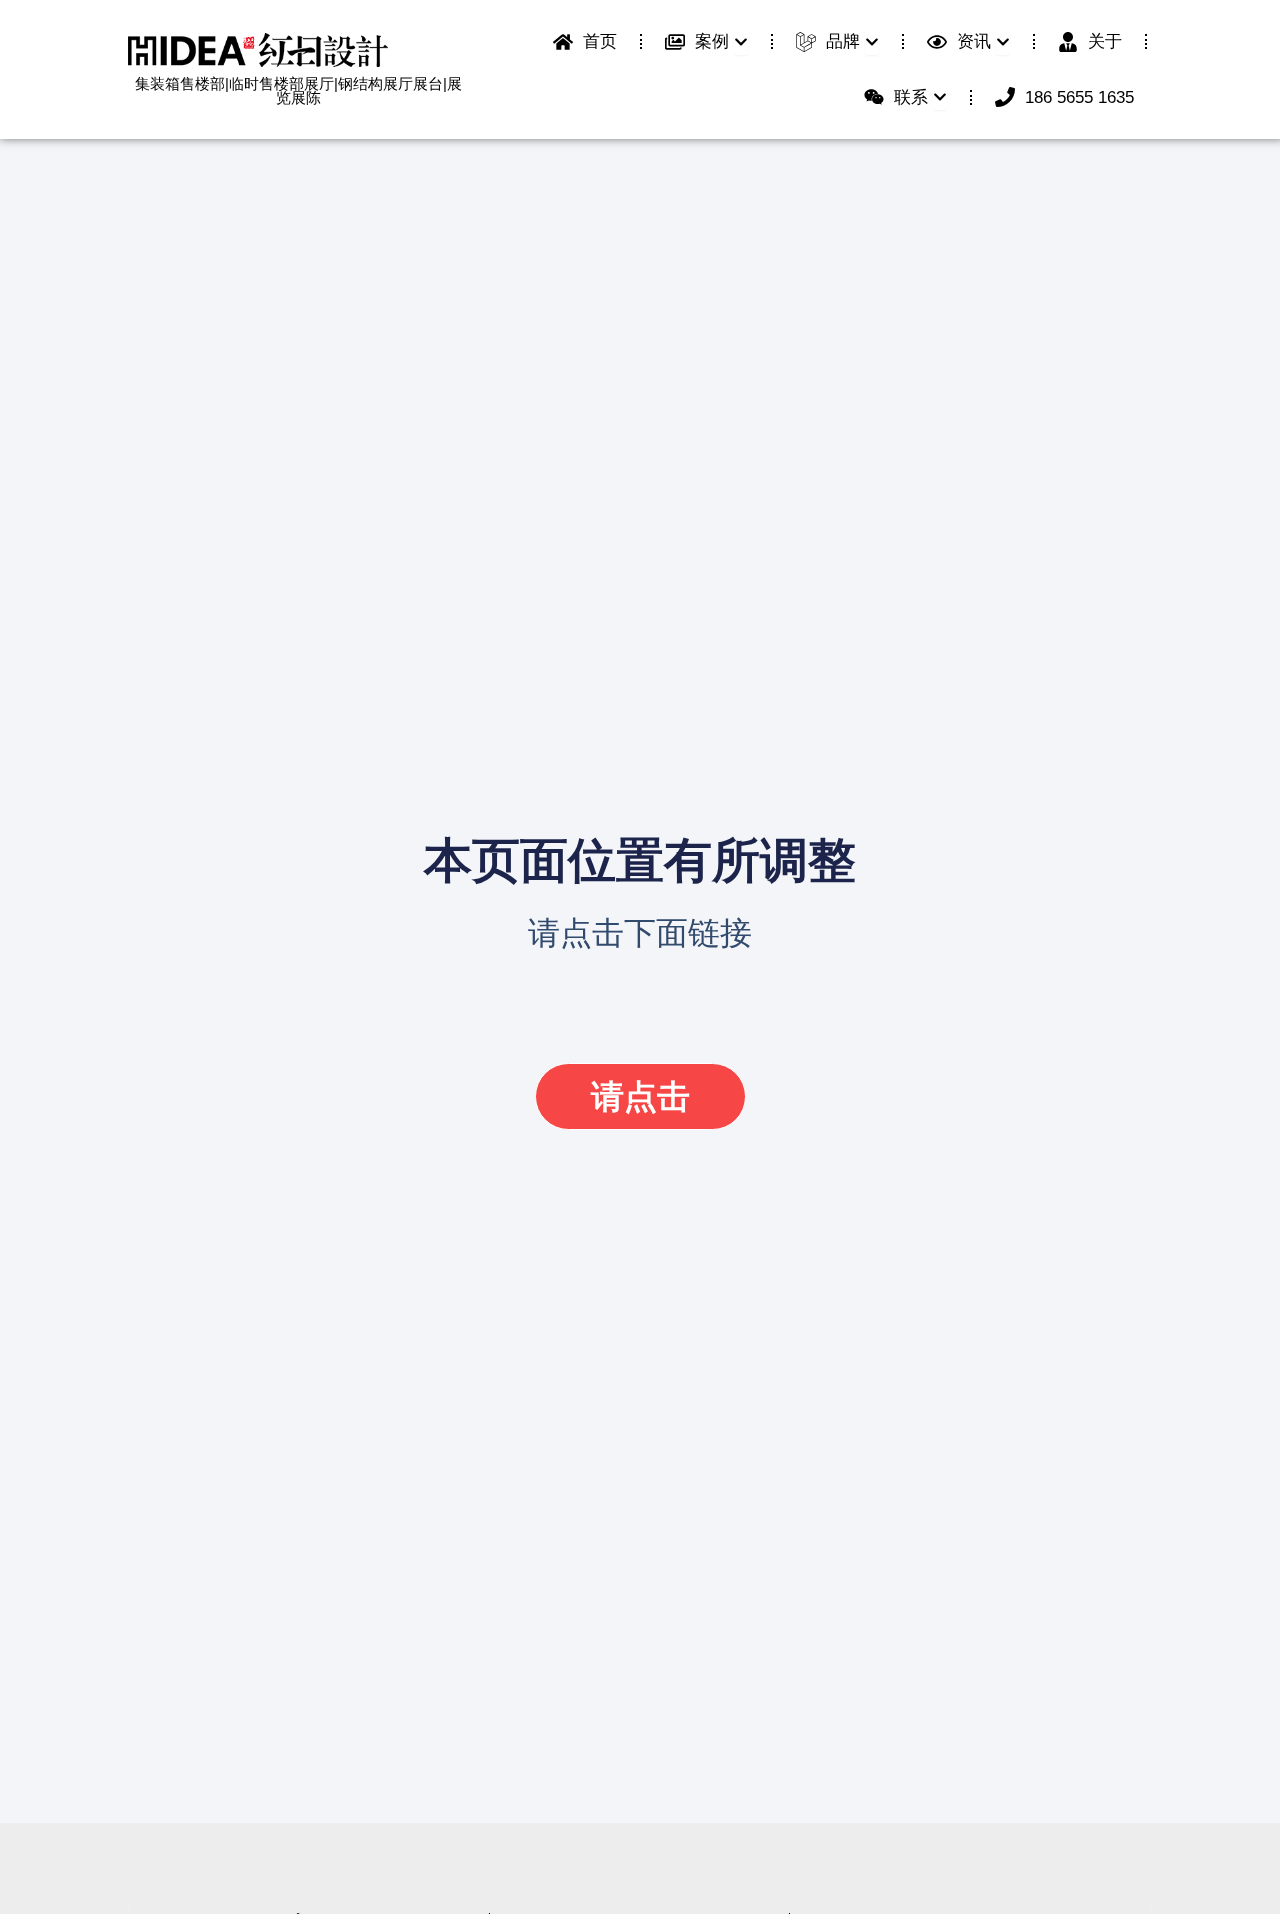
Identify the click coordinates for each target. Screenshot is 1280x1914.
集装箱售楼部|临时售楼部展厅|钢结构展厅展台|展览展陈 (298, 91)
